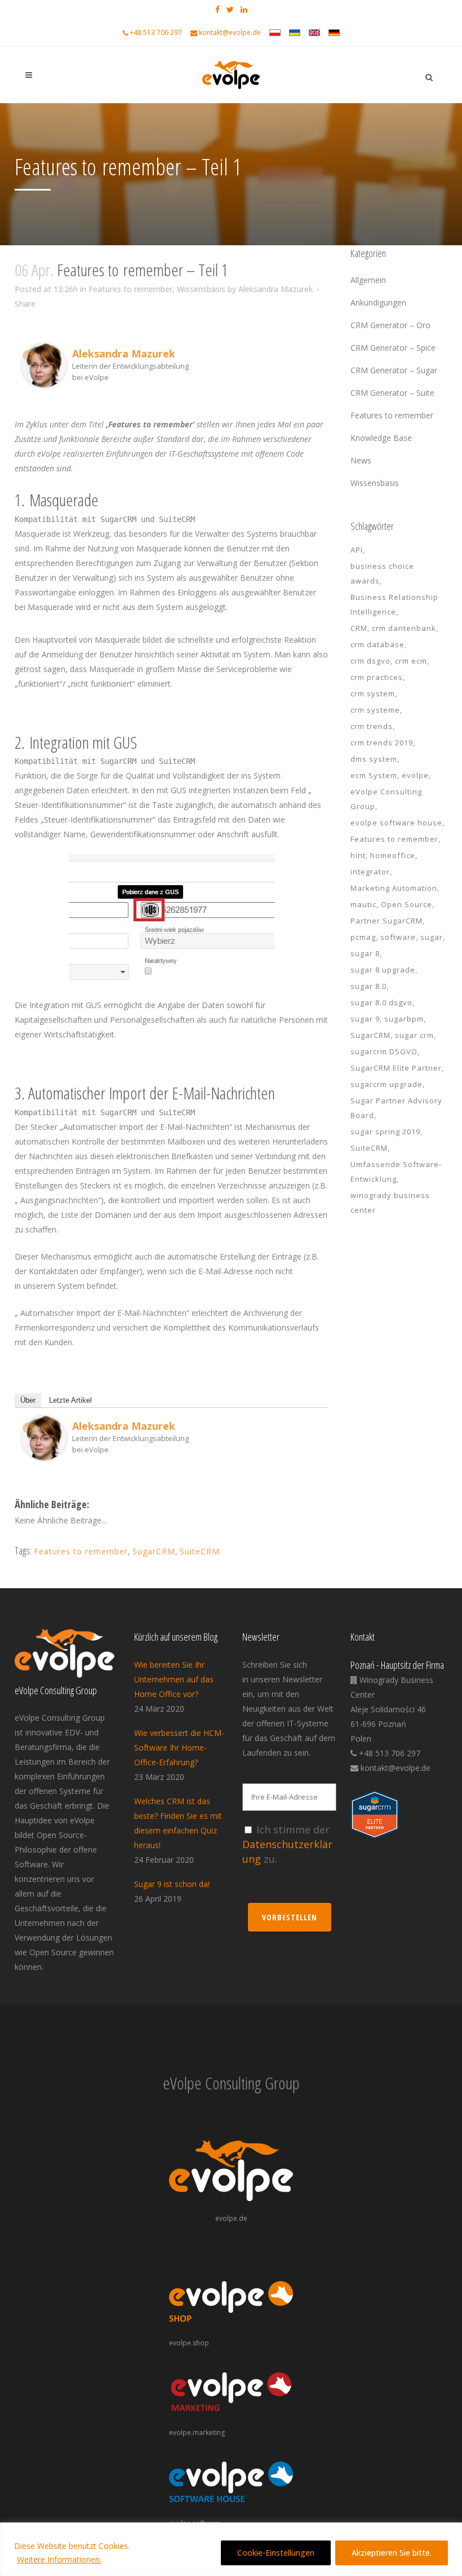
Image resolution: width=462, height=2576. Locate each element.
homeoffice (393, 855)
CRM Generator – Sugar (394, 370)
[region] (231, 2549)
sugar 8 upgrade (383, 970)
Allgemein (368, 280)
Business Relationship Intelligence (394, 604)
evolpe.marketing (197, 2433)
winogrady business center (390, 1203)
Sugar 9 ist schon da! (172, 1884)
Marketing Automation (394, 888)
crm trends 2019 (382, 743)
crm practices (377, 677)
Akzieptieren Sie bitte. (392, 2553)
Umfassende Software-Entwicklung (396, 1172)
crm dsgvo (370, 661)
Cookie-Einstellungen (276, 2553)
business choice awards (382, 573)
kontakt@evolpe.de (230, 32)
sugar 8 (365, 953)
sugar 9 (365, 1019)
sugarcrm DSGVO (384, 1051)
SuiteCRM (200, 1551)
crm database (377, 644)
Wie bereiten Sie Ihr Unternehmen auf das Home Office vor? (174, 1679)
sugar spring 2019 (385, 1132)
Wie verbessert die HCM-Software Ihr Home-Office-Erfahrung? (179, 1747)
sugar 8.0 (368, 986)
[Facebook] (28, 355)
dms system (374, 759)
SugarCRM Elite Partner (396, 1068)
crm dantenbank (404, 628)
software (398, 937)
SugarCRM (154, 1551)
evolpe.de (231, 2218)
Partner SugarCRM (387, 921)
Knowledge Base (381, 438)
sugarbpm (404, 1019)
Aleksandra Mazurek (276, 289)
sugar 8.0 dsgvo (381, 1002)
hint (358, 855)
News (361, 460)
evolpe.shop (189, 2343)
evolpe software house (396, 823)
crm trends (372, 726)
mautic (363, 904)
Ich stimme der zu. (287, 1844)
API (357, 550)
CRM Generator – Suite (392, 393)
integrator (370, 872)
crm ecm (411, 661)
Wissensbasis (201, 289)
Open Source (407, 904)
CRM (359, 628)
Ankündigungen (378, 302)
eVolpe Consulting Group (386, 799)
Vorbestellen (290, 1917)
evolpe (415, 775)
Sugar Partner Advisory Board (396, 1108)
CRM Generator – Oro (390, 325)
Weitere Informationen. (59, 2559)
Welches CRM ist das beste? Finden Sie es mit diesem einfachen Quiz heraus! (178, 1823)
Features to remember (130, 289)
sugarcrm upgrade (387, 1084)
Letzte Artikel (70, 1400)
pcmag (363, 937)
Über (28, 1400)
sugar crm (414, 1035)
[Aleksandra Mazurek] (44, 384)
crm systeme (375, 710)
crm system (373, 693)
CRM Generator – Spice (393, 348)
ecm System (374, 775)
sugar (432, 937)
